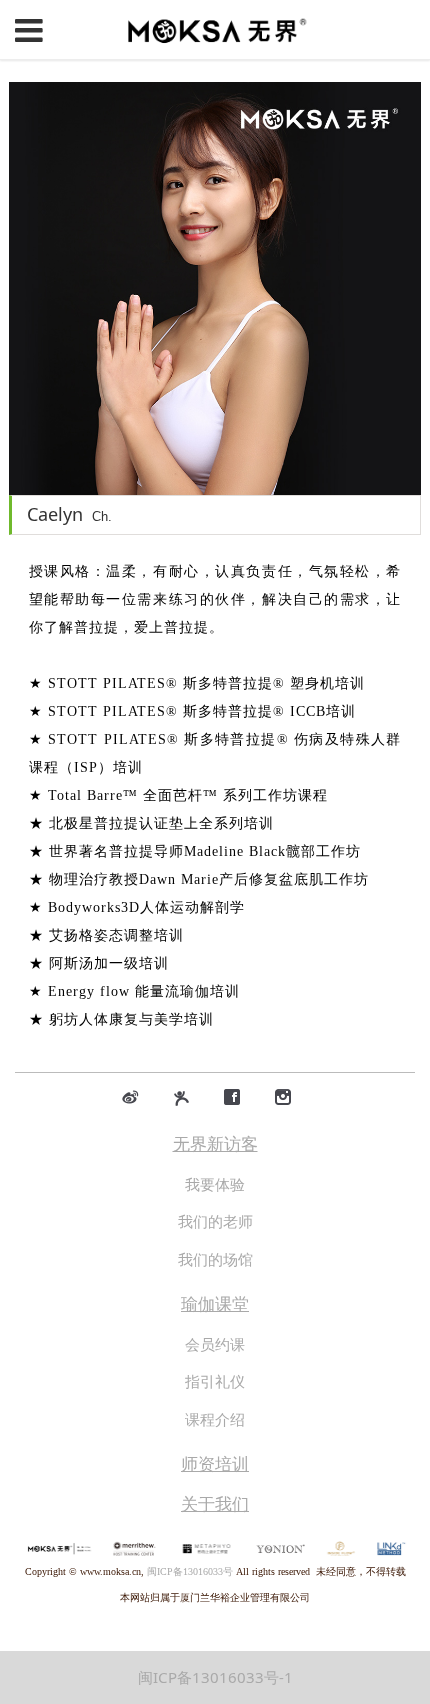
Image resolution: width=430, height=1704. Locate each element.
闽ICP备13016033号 (190, 1571)
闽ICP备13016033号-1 (215, 1677)
